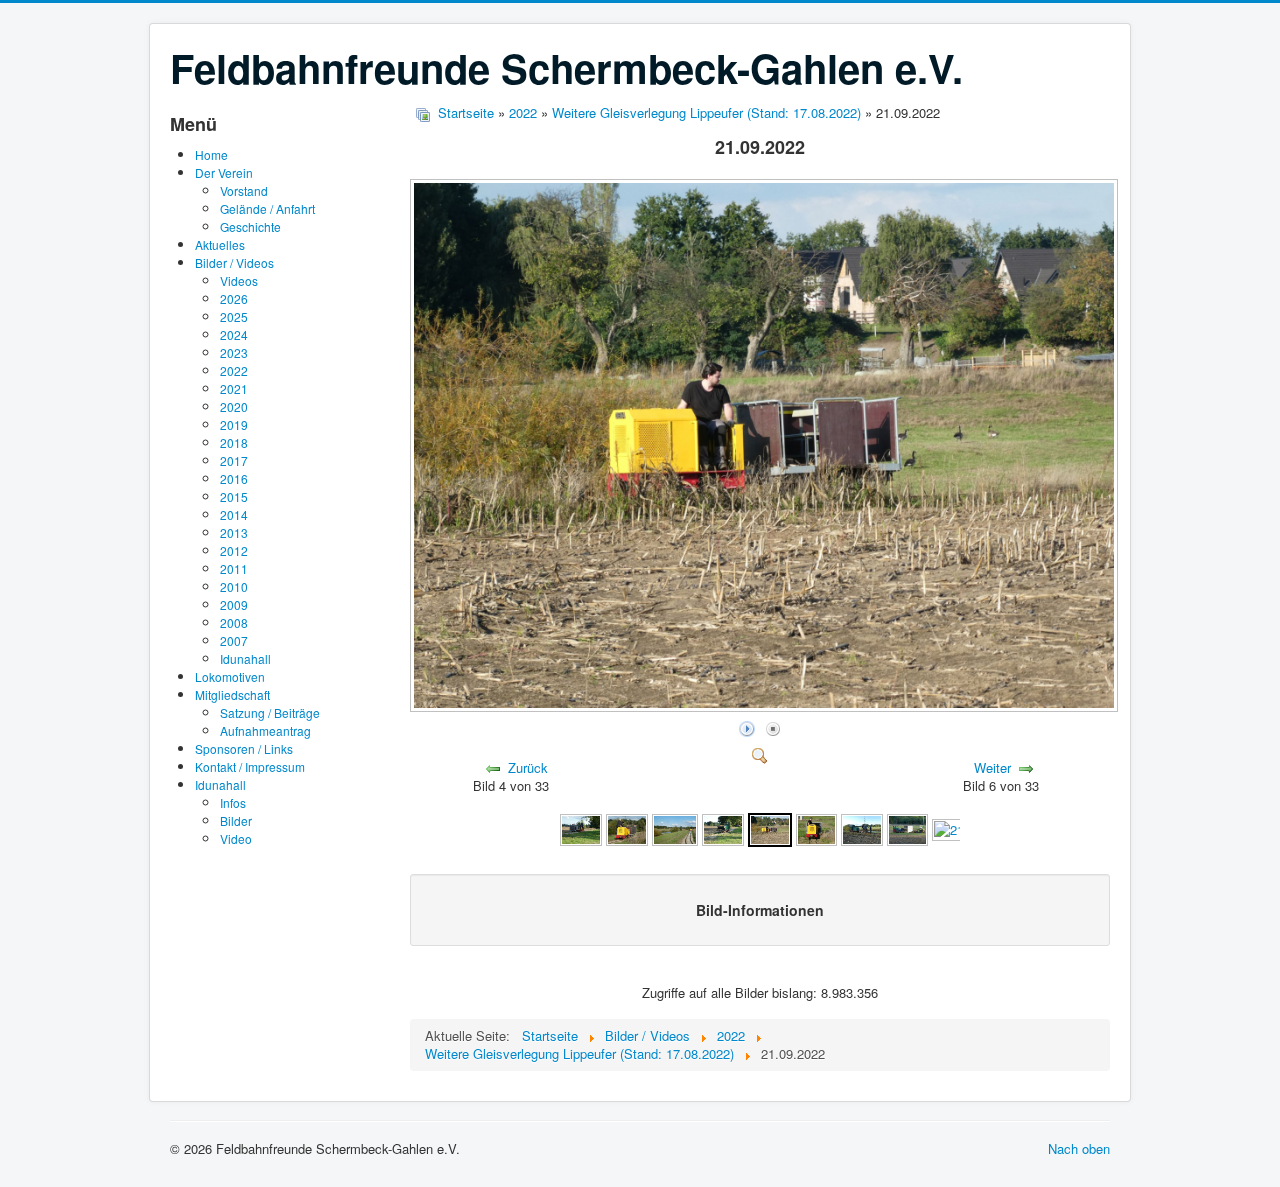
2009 (234, 604)
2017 (234, 460)
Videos (239, 280)
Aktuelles (220, 244)
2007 (234, 640)
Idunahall (245, 658)
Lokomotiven (230, 676)
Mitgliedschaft (232, 694)
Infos (233, 802)
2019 (234, 424)
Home (211, 154)
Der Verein (224, 172)
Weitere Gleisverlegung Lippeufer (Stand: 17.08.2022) (706, 112)
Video (236, 838)
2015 (234, 496)
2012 (234, 550)
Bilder (236, 820)
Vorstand (244, 190)
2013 (234, 532)
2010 (234, 586)
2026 (234, 298)
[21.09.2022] (766, 705)
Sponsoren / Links (244, 748)
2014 (234, 514)
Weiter (992, 767)
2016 (234, 478)
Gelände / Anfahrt (267, 208)
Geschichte (250, 226)
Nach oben (1079, 1148)
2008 (234, 622)
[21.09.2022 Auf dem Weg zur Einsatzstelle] (581, 828)
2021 (234, 388)
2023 (234, 352)
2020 (234, 406)
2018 (234, 442)
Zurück (528, 767)
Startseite (466, 112)
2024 (234, 334)
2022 (234, 370)
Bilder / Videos (234, 262)
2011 (234, 568)
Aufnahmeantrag (265, 730)
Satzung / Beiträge (270, 712)
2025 (234, 316)
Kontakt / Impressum (250, 766)
